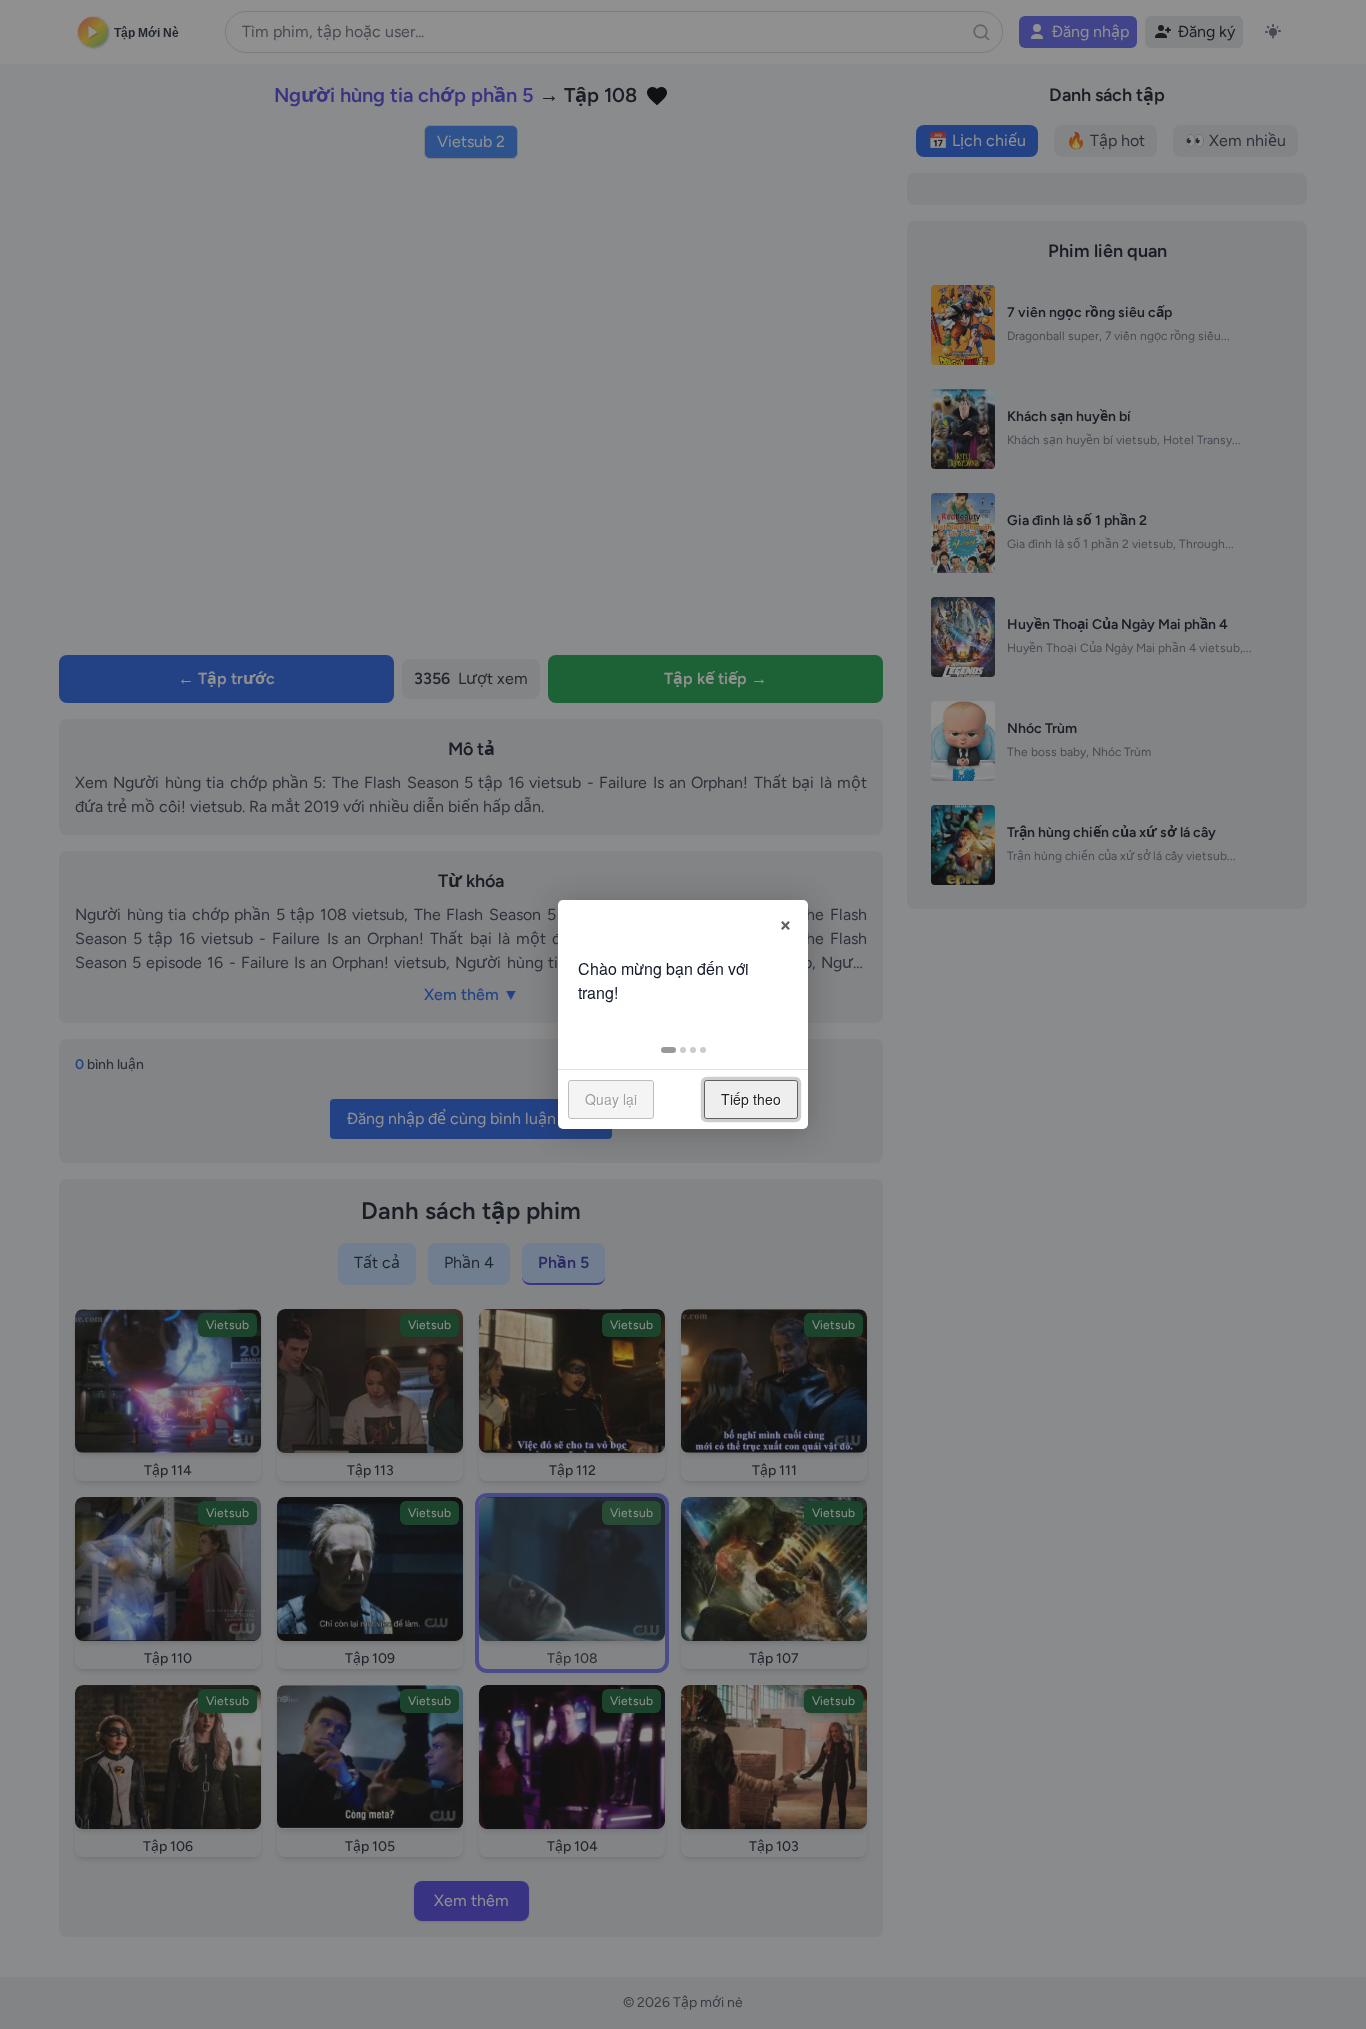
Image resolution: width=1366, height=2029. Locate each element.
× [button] (785, 922)
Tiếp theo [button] (751, 1099)
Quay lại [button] (611, 1099)
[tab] (668, 1050)
